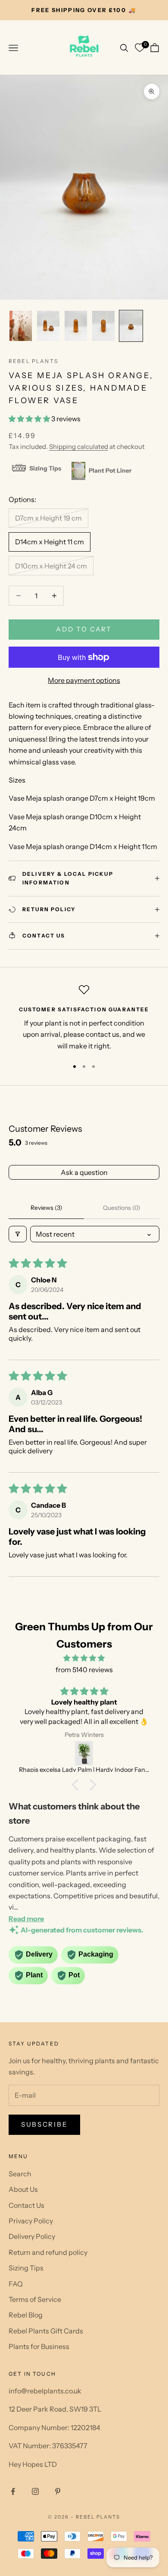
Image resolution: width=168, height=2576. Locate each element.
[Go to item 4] (103, 326)
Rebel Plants (33, 361)
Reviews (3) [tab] (47, 1208)
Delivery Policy (32, 2236)
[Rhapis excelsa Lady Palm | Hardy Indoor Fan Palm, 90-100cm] (84, 1753)
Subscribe (44, 2124)
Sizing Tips (26, 2268)
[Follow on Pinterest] (58, 2491)
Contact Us (26, 2205)
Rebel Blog (26, 2315)
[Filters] (18, 1234)
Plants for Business (39, 2346)
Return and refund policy (48, 2252)
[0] (140, 48)
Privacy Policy (31, 2221)
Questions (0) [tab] (122, 1208)
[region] (84, 1018)
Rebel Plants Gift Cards (46, 2331)
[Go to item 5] (131, 326)
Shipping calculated (79, 447)
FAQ (16, 2284)
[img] (84, 1658)
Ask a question (84, 1172)
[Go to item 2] (48, 326)
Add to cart (84, 629)
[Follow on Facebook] (13, 2491)
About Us (23, 2189)
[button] (30, 419)
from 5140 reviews (84, 1670)
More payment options (84, 680)
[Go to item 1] (21, 326)
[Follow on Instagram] (35, 2491)
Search (20, 2174)
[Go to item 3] (76, 326)
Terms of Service (35, 2299)
